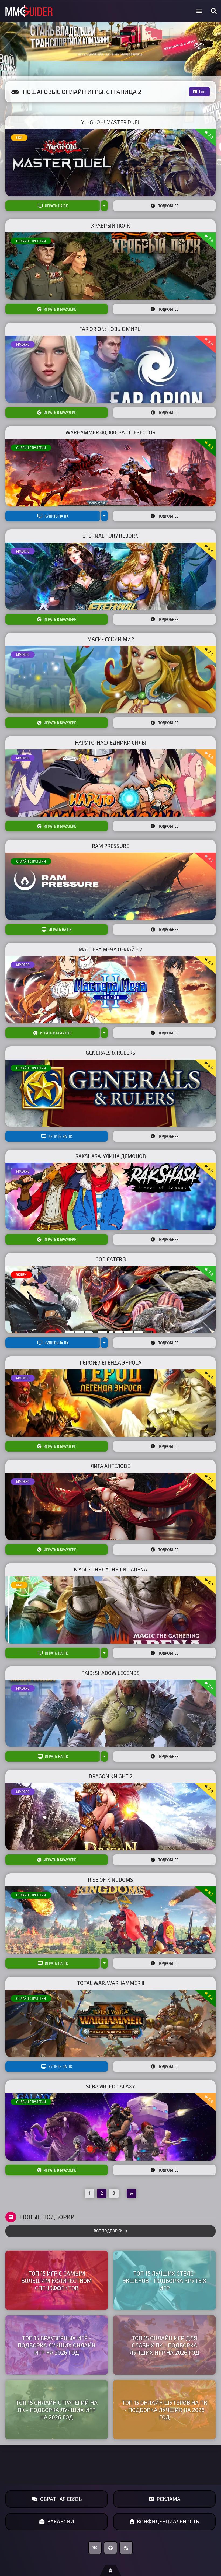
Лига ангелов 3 (111, 1466)
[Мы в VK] (95, 2548)
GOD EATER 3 (111, 1259)
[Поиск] (214, 11)
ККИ (19, 138)
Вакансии (61, 2521)
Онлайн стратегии (31, 241)
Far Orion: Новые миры (111, 329)
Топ (202, 92)
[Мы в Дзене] (110, 2548)
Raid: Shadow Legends (110, 1673)
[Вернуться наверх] (110, 2571)
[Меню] (199, 11)
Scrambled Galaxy (110, 2086)
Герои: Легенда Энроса (111, 1363)
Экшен (21, 1275)
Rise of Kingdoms (110, 1880)
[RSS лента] (126, 2548)
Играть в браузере (60, 309)
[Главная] (29, 11)
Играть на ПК (56, 206)
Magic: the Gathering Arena (110, 1569)
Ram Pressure (110, 846)
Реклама (168, 2499)
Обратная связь (61, 2499)
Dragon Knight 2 (111, 1776)
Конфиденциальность (168, 2521)
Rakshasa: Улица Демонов (110, 1156)
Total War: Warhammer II (110, 1983)
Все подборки (108, 2231)
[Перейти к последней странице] (131, 2194)
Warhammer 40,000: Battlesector (110, 432)
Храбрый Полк (110, 226)
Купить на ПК (56, 516)
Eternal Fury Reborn (110, 536)
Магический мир (111, 639)
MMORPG (23, 344)
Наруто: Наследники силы (111, 742)
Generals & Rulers (110, 1053)
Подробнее (168, 206)
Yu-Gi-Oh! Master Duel (111, 122)
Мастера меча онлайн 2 (110, 949)
